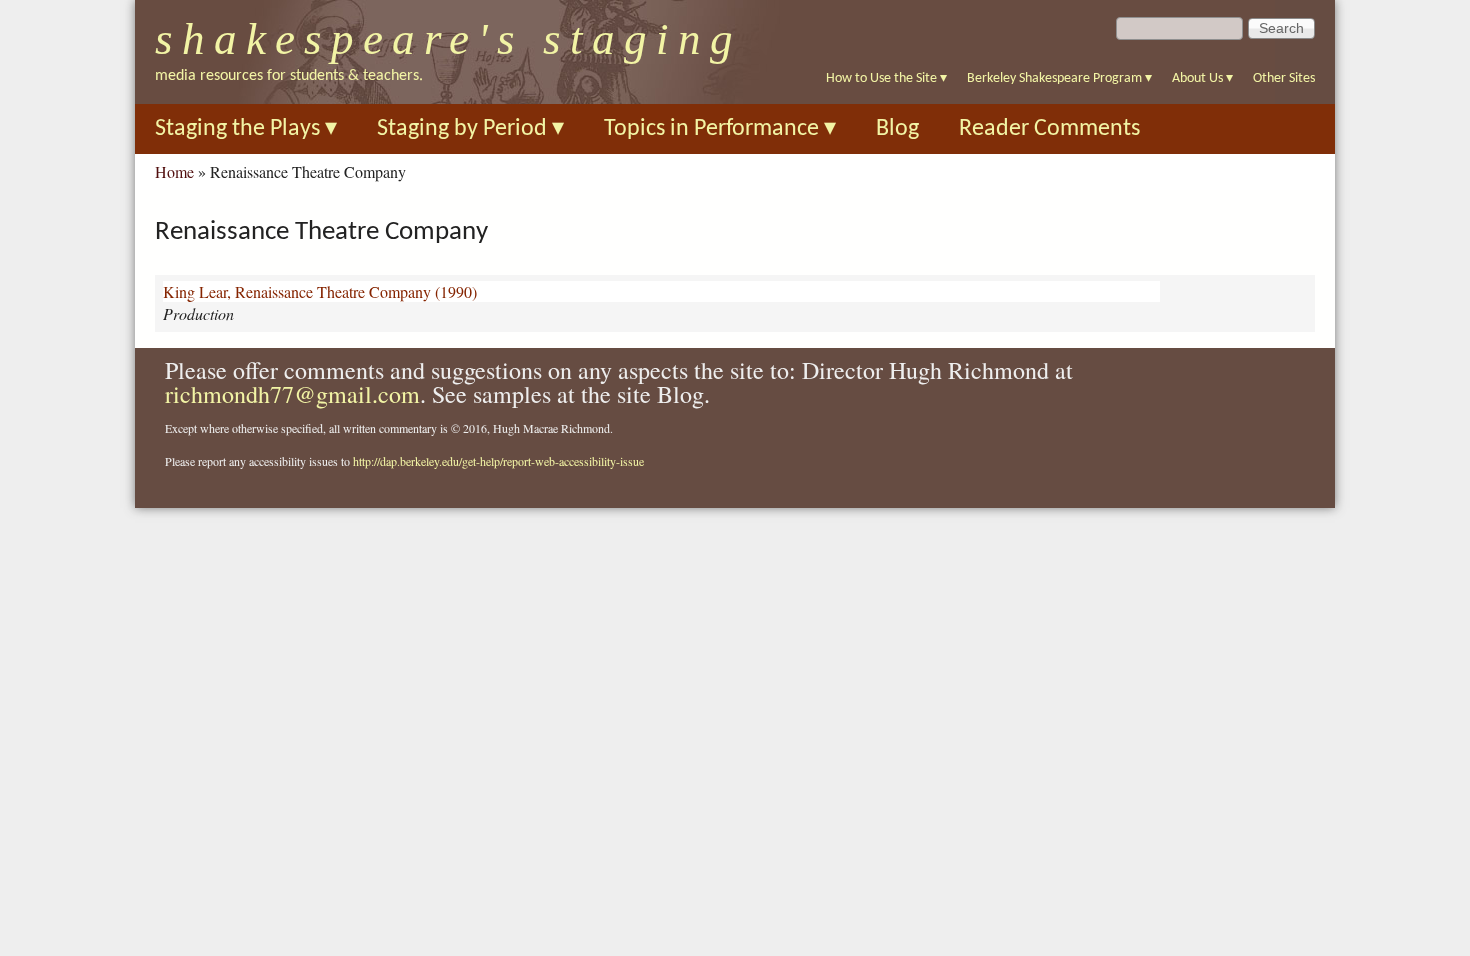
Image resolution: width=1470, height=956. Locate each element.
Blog (897, 129)
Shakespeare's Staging (448, 39)
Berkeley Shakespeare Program (1059, 78)
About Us (1202, 78)
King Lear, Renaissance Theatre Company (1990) (320, 291)
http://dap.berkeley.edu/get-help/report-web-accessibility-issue (498, 461)
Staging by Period (470, 129)
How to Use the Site (886, 78)
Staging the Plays (246, 129)
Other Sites (1284, 78)
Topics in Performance (720, 129)
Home (174, 171)
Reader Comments (1049, 129)
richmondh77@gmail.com (292, 394)
